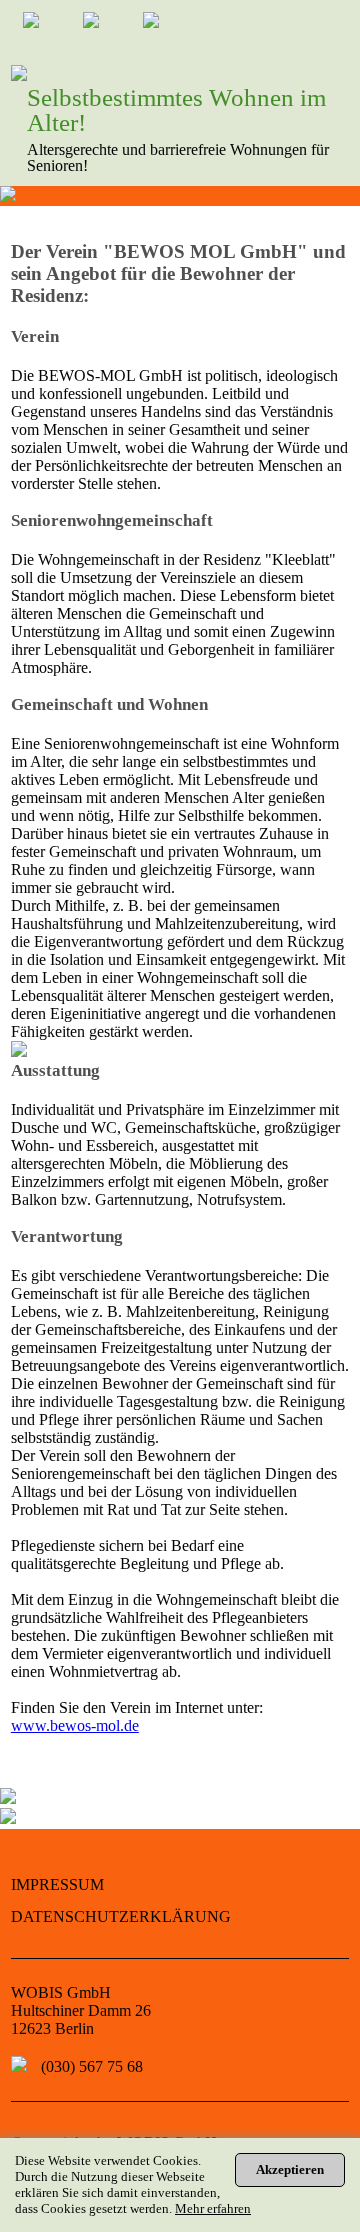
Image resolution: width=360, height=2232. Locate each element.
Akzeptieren (290, 2169)
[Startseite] (168, 31)
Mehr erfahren (213, 2208)
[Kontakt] (48, 31)
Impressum (57, 1884)
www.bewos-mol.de (75, 1725)
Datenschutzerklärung (121, 1916)
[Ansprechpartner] (108, 31)
